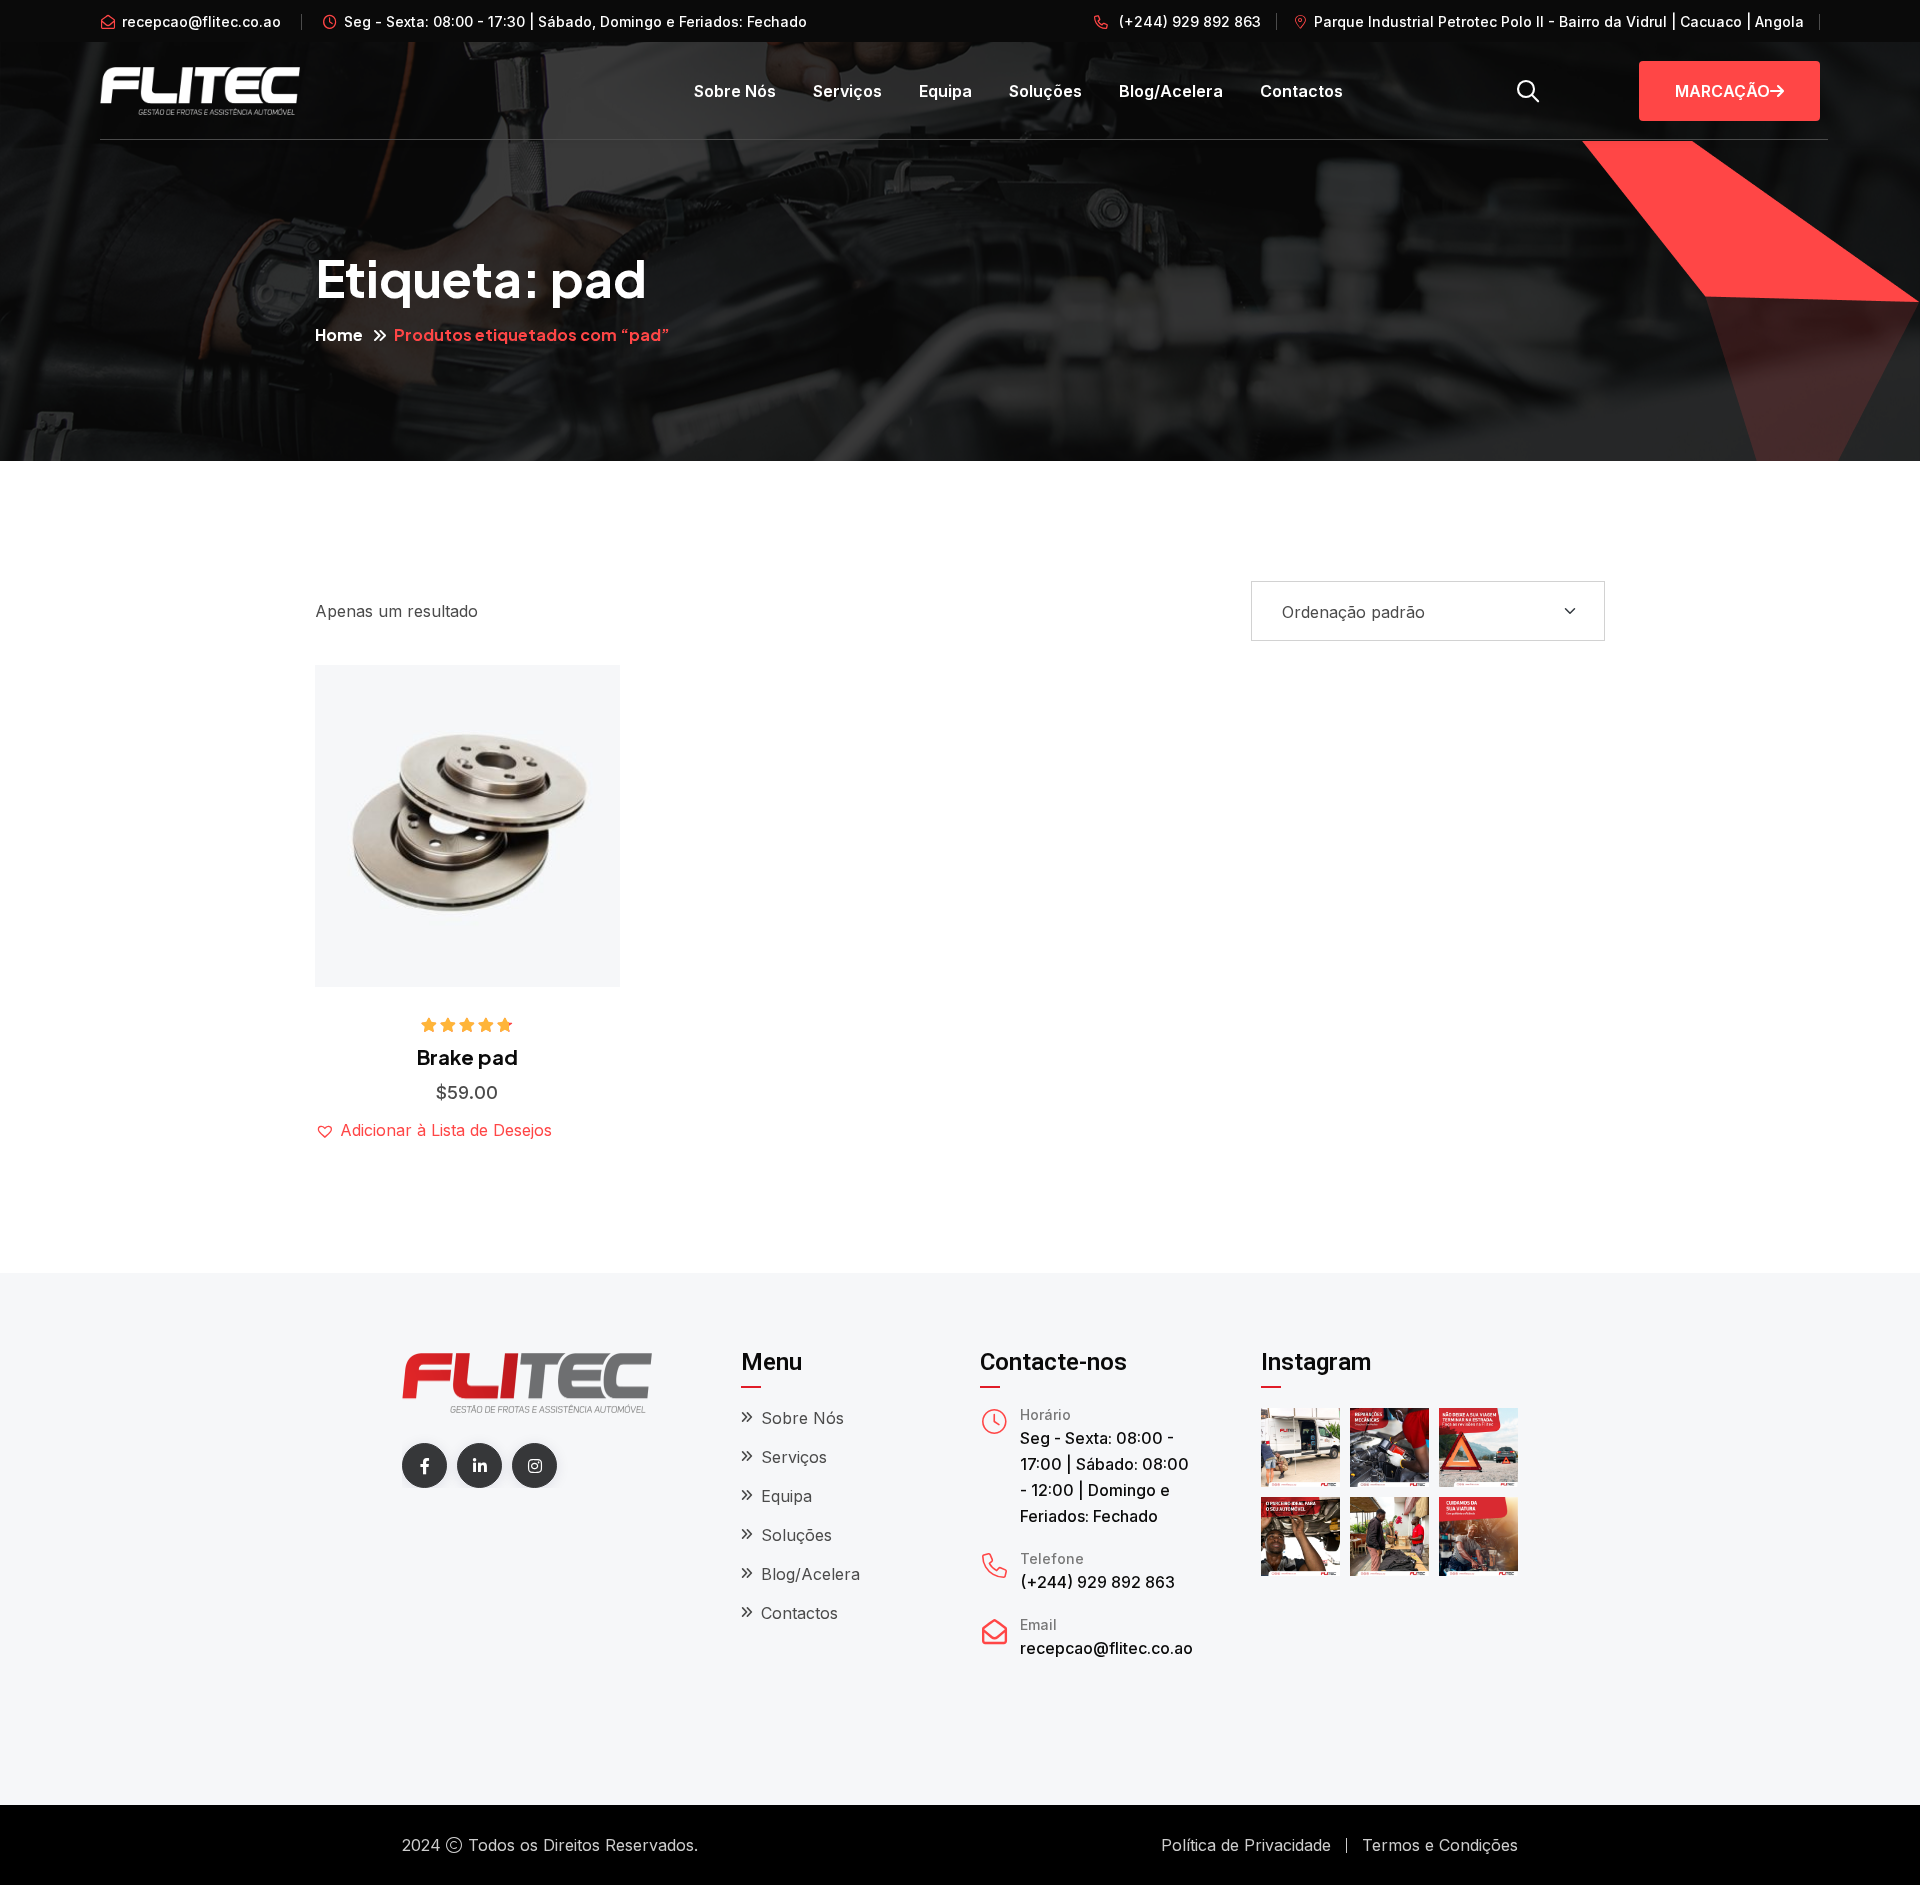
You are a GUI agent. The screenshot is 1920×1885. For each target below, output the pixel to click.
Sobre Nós (735, 91)
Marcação (1722, 91)
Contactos (1301, 91)
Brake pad (467, 1056)
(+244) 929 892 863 (1188, 21)
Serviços (847, 91)
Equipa (945, 91)
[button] (527, 732)
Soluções (1045, 91)
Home (339, 334)
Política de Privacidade (1246, 1845)
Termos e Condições (1440, 1845)
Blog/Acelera (1171, 91)
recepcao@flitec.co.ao (201, 21)
